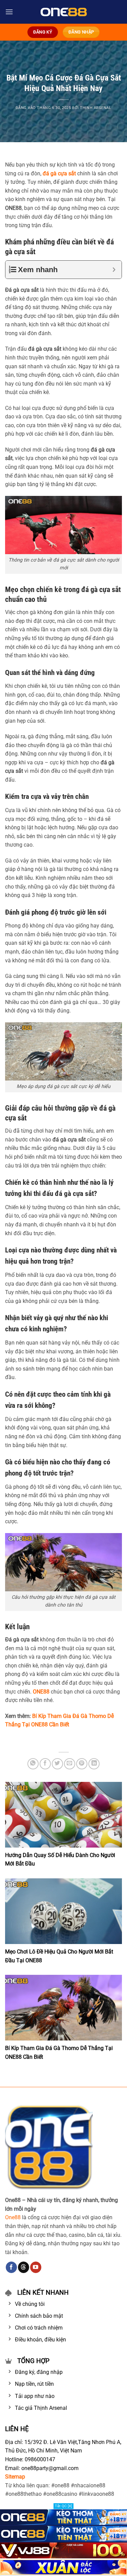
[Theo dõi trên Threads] (24, 2267)
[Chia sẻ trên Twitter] (57, 1764)
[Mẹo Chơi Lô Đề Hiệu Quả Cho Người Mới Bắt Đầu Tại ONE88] (63, 1911)
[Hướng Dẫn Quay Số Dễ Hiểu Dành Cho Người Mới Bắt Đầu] (63, 1815)
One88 (13, 2217)
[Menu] (9, 12)
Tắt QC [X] (63, 2506)
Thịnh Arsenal (96, 108)
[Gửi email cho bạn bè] (70, 1764)
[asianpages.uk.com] (63, 12)
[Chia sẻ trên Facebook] (45, 1764)
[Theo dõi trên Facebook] (11, 2267)
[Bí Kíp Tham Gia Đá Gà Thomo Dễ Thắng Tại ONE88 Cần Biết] (63, 2008)
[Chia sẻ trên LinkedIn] (94, 1764)
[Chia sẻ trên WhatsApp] (33, 1764)
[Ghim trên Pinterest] (82, 1764)
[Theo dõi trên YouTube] (36, 2267)
